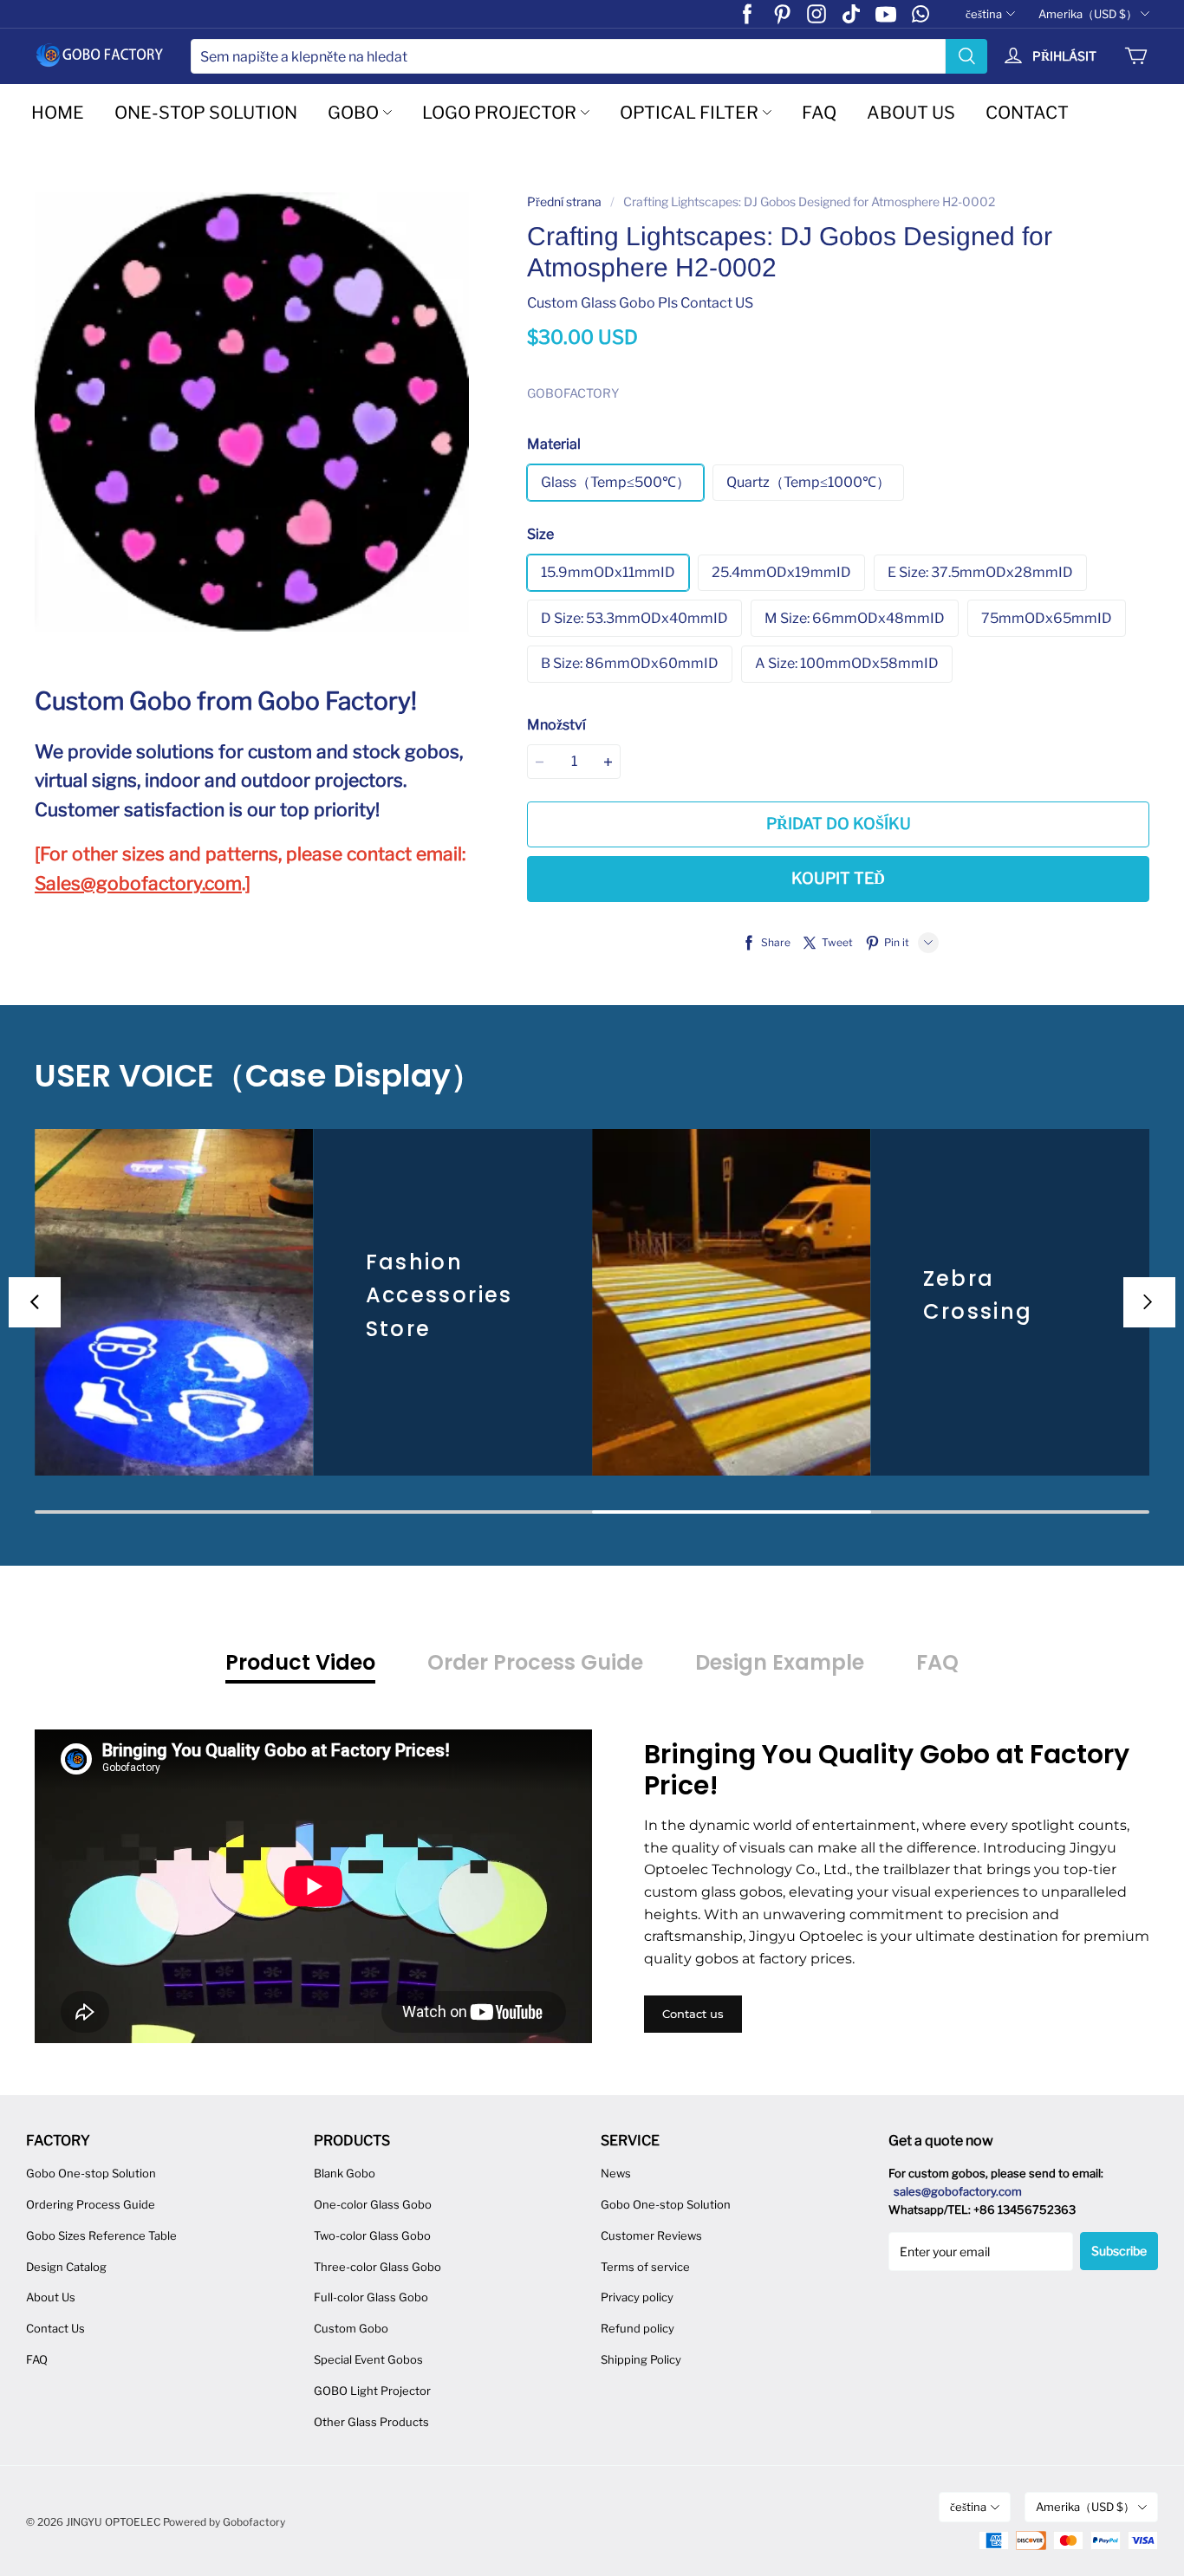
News (616, 2173)
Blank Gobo (345, 2173)
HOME (58, 113)
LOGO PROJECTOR (499, 113)
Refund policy (638, 2328)
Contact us (693, 2014)
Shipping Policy (641, 2359)
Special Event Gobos (368, 2359)
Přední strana (564, 201)
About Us (51, 2297)
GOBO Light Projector (372, 2391)
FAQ (819, 113)
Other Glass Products (371, 2422)
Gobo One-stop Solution (91, 2173)
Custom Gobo (351, 2328)
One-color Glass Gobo (373, 2204)
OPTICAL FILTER (689, 113)
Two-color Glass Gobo (372, 2235)
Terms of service (645, 2267)
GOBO (353, 113)
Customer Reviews (651, 2235)
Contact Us (55, 2328)
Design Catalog (66, 2267)
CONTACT (1027, 113)
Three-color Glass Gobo (377, 2267)
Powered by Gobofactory (224, 2522)
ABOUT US (911, 113)
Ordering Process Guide (91, 2204)
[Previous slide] (35, 1302)
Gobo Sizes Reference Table (101, 2235)
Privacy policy (637, 2297)
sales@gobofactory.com (958, 2191)
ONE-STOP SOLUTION (206, 113)
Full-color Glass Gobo (371, 2297)
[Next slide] (1149, 1302)
